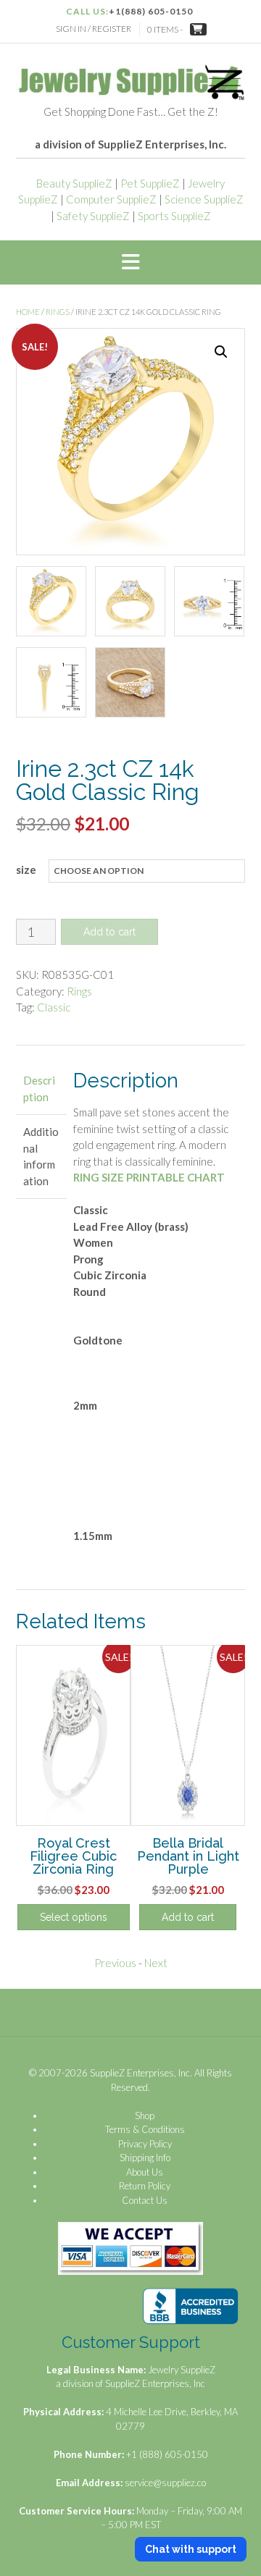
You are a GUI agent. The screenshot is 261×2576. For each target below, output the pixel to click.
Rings (58, 312)
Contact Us (145, 2200)
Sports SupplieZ (174, 216)
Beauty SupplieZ (74, 183)
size (26, 870)
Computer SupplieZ (111, 199)
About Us (145, 2172)
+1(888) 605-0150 (151, 11)
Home (28, 312)
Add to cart (109, 932)
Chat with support (191, 2549)
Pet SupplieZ (150, 183)
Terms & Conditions (145, 2129)
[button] (130, 263)
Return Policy (145, 2186)
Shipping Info (145, 2158)
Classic (54, 1007)
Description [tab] (39, 1089)
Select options (74, 1917)
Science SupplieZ (204, 199)
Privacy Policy (145, 2144)
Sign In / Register (94, 29)
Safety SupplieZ (93, 216)
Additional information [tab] (41, 1156)
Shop (145, 2116)
